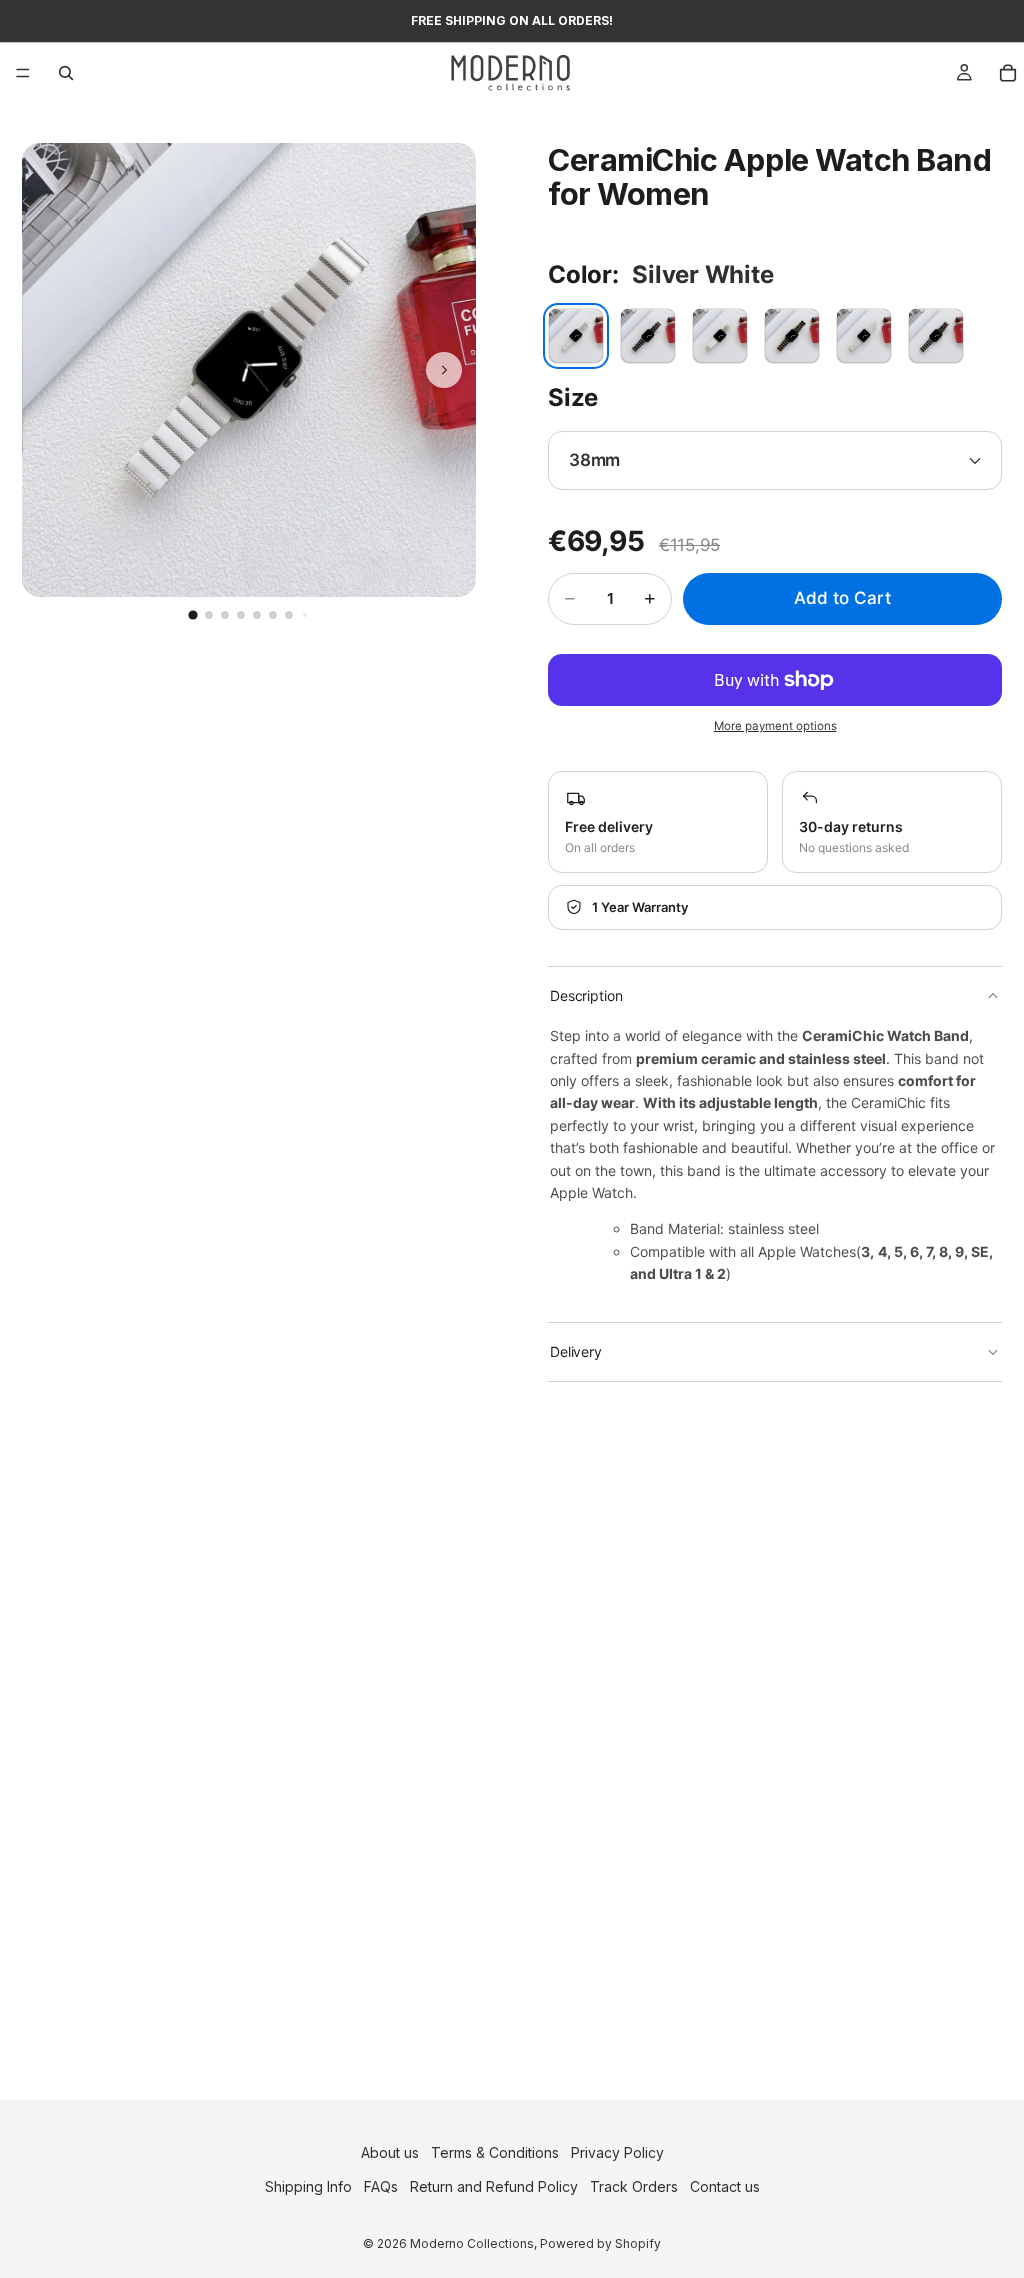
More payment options (775, 726)
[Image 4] (241, 615)
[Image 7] (289, 615)
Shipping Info (308, 2186)
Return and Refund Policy (494, 2186)
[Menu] (23, 73)
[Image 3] (225, 615)
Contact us (725, 2186)
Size (573, 397)
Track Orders (634, 2186)
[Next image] (444, 370)
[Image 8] (305, 615)
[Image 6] (273, 615)
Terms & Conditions (495, 2152)
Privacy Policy (617, 2152)
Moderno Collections (472, 2242)
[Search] (66, 73)
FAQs (381, 2186)
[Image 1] (192, 614)
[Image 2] (209, 615)
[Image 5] (257, 615)
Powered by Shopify (600, 2242)
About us (390, 2152)
